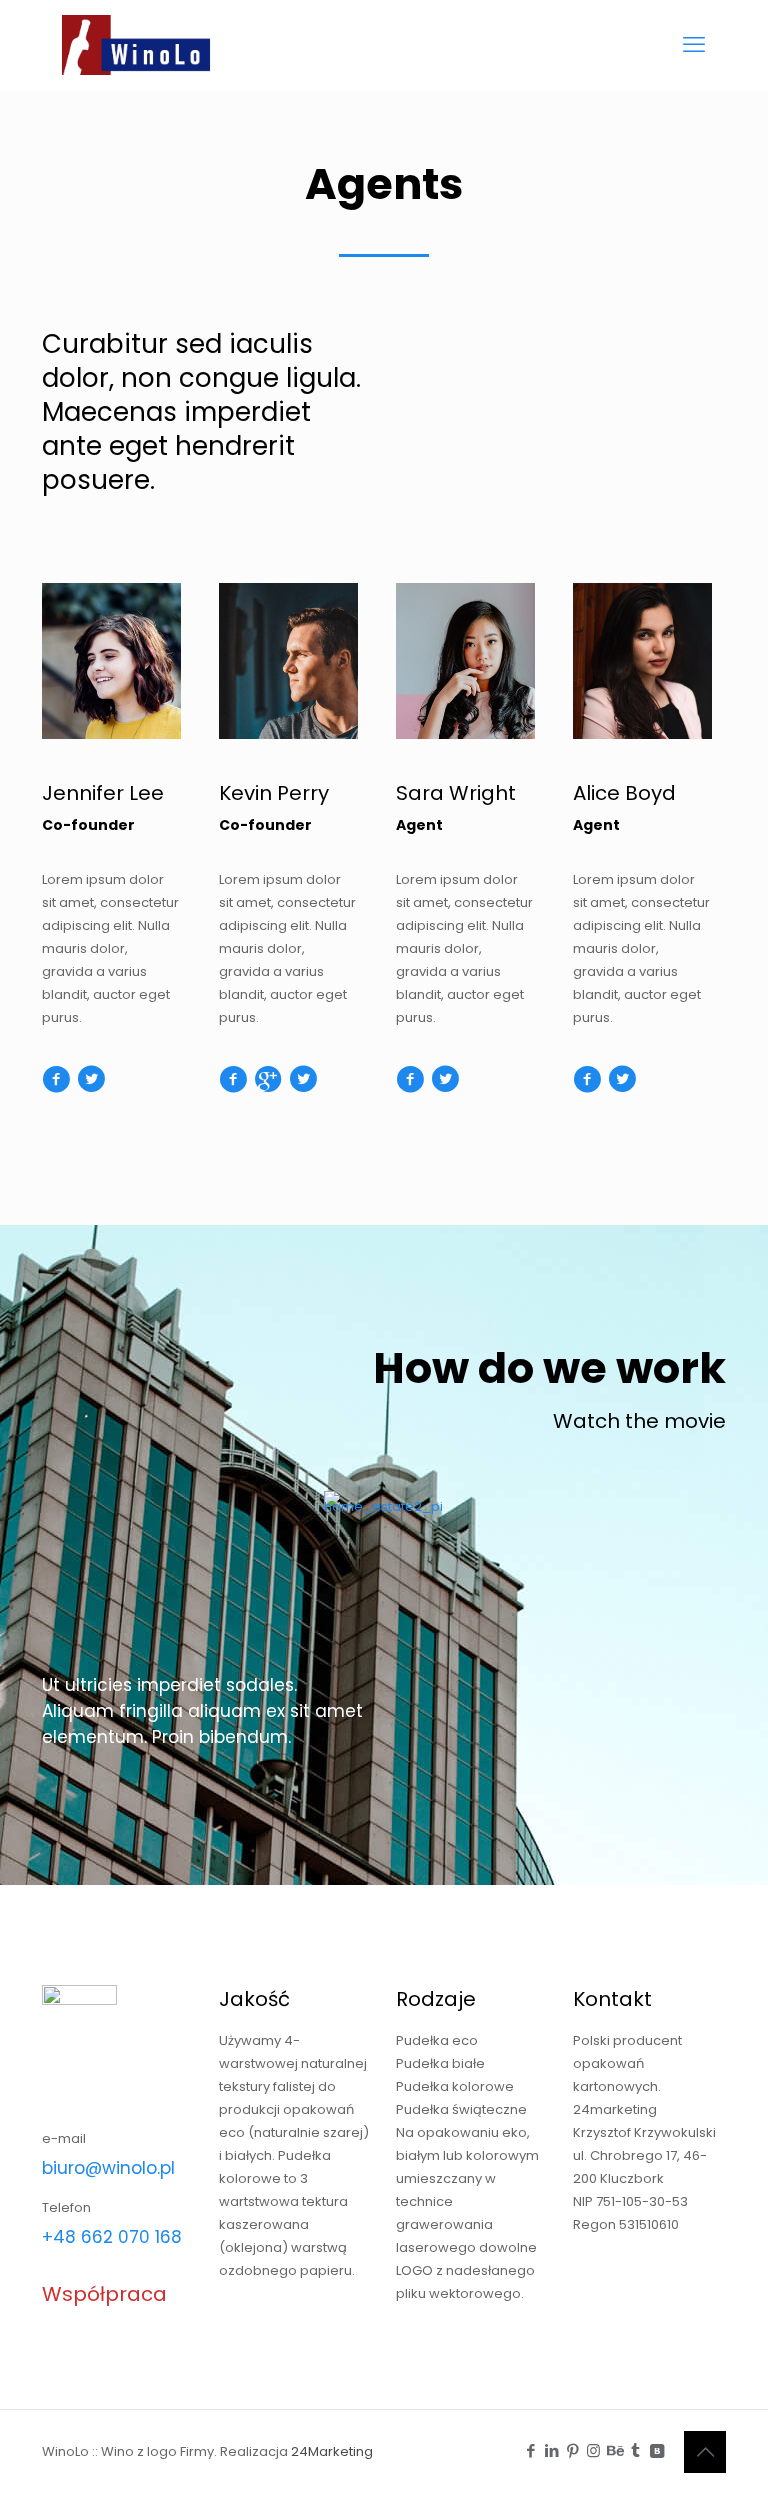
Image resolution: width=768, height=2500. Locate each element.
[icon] (656, 2450)
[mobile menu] (694, 45)
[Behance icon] (614, 2450)
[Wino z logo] (141, 45)
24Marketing (332, 2451)
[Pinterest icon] (572, 2450)
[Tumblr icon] (635, 2450)
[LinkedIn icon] (551, 2450)
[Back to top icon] (705, 2452)
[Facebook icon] (530, 2450)
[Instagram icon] (593, 2450)
